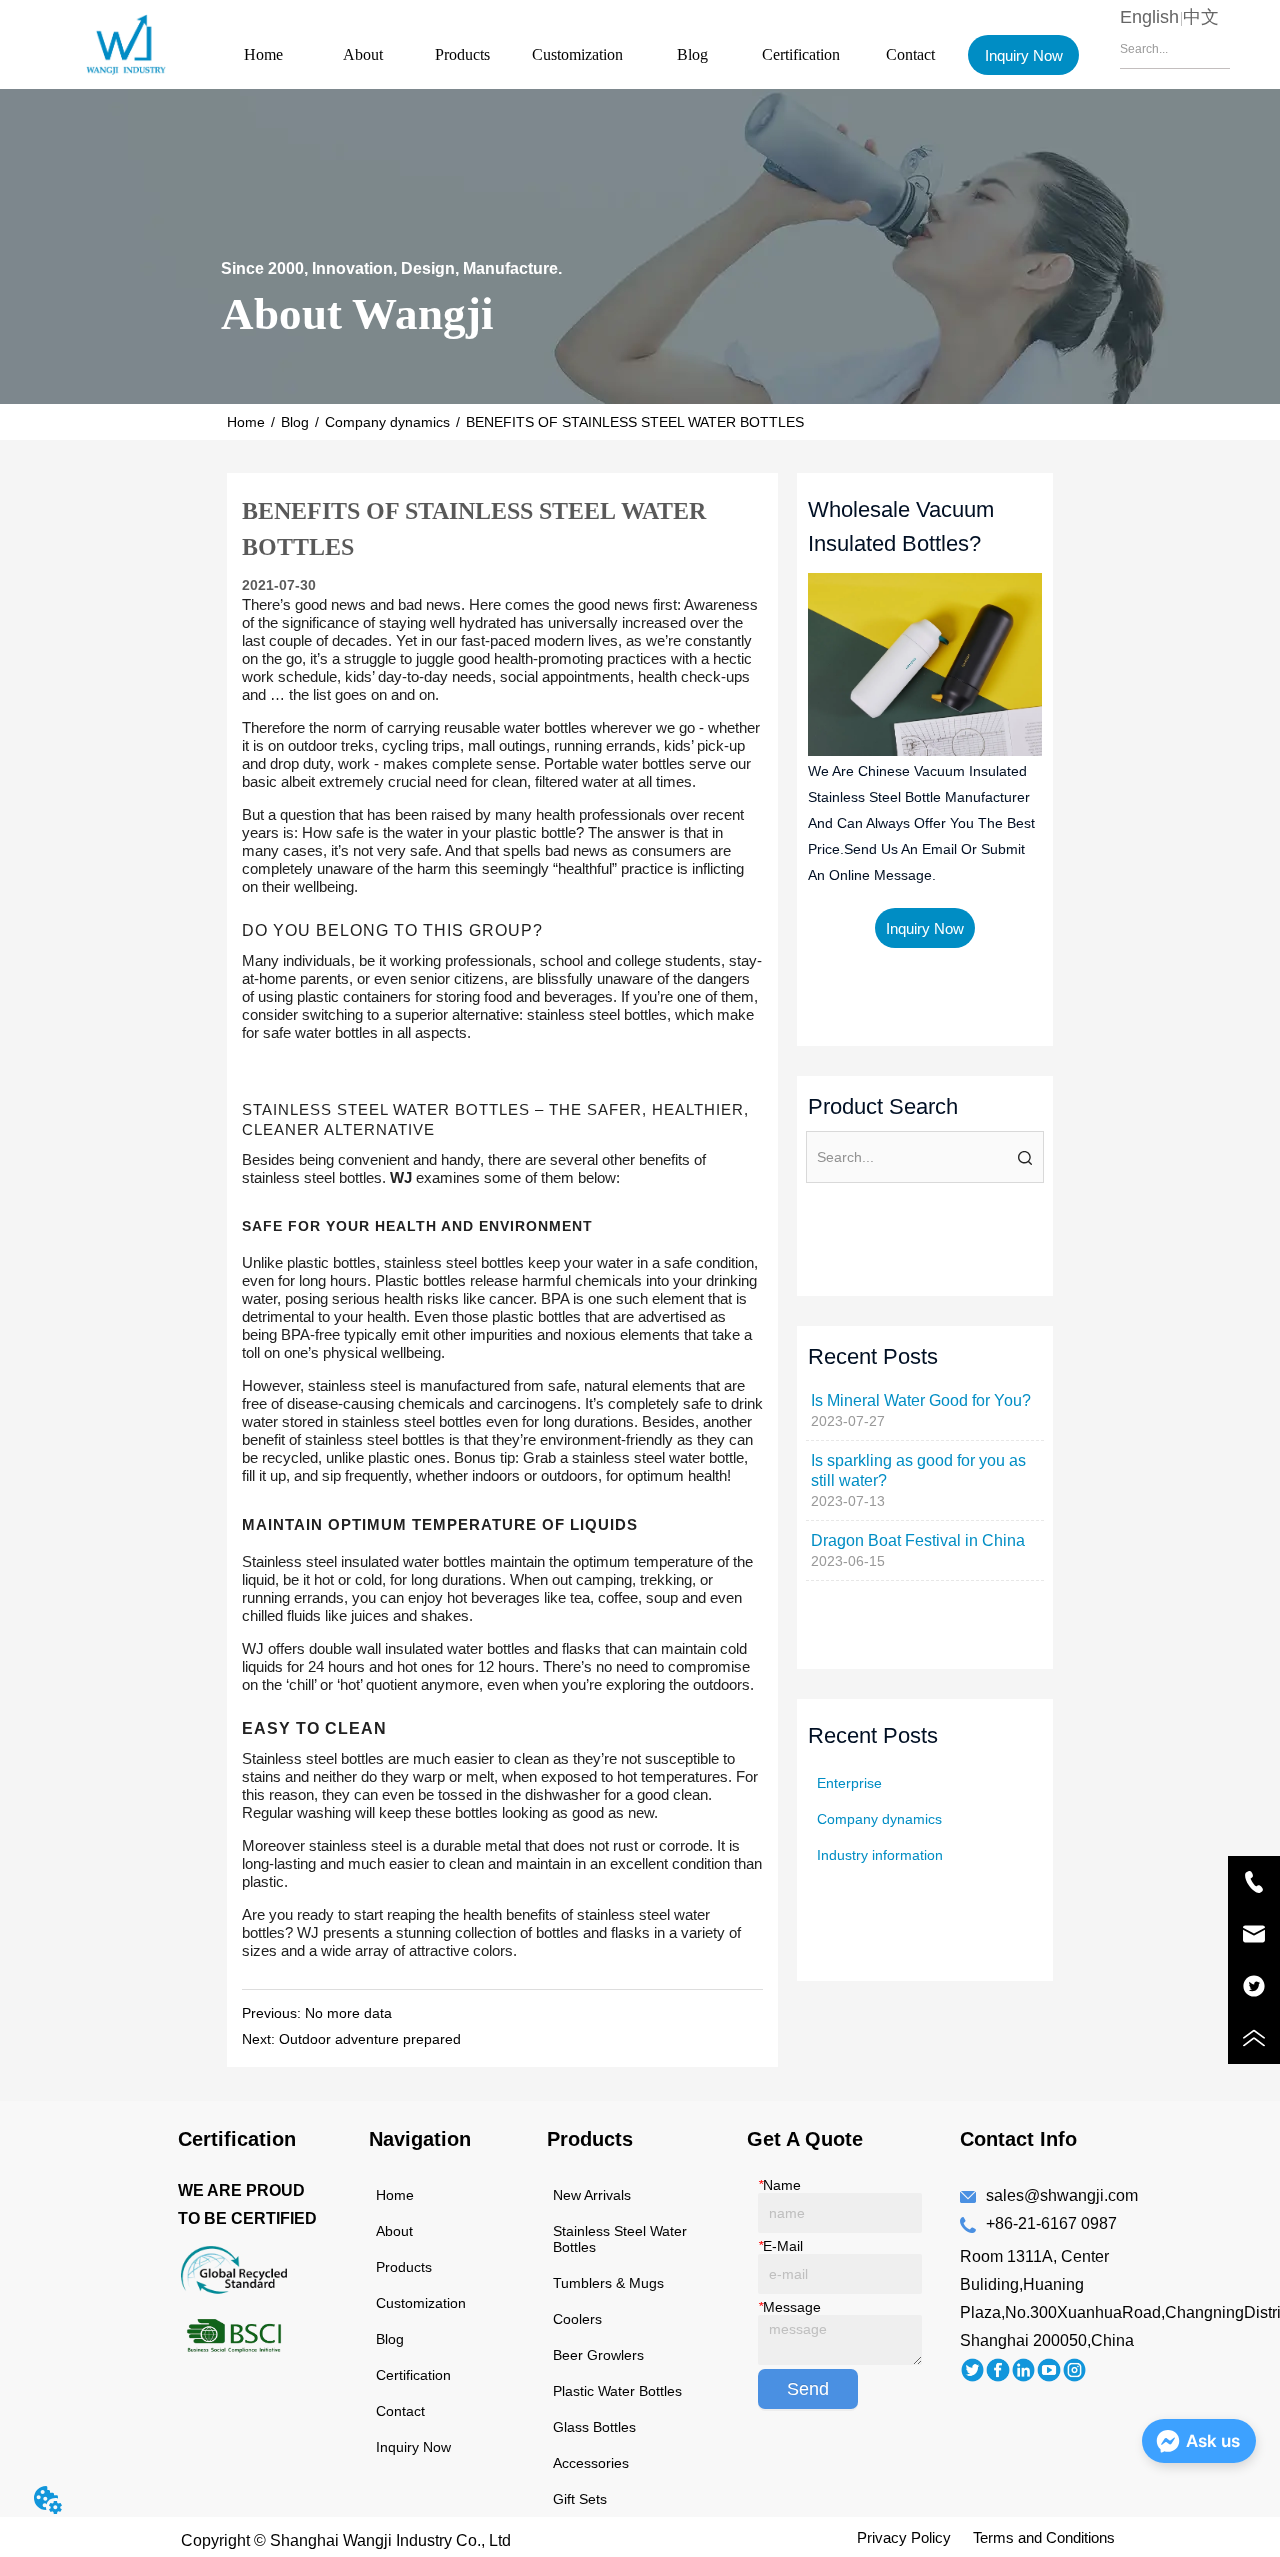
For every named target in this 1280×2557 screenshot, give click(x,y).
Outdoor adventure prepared (370, 2039)
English (1149, 17)
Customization (577, 54)
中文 (1201, 17)
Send (808, 2389)
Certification (801, 54)
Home (263, 54)
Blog (692, 54)
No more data (348, 2013)
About (363, 54)
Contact (910, 54)
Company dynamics (387, 422)
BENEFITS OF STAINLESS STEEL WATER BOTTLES (635, 422)
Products (462, 54)
